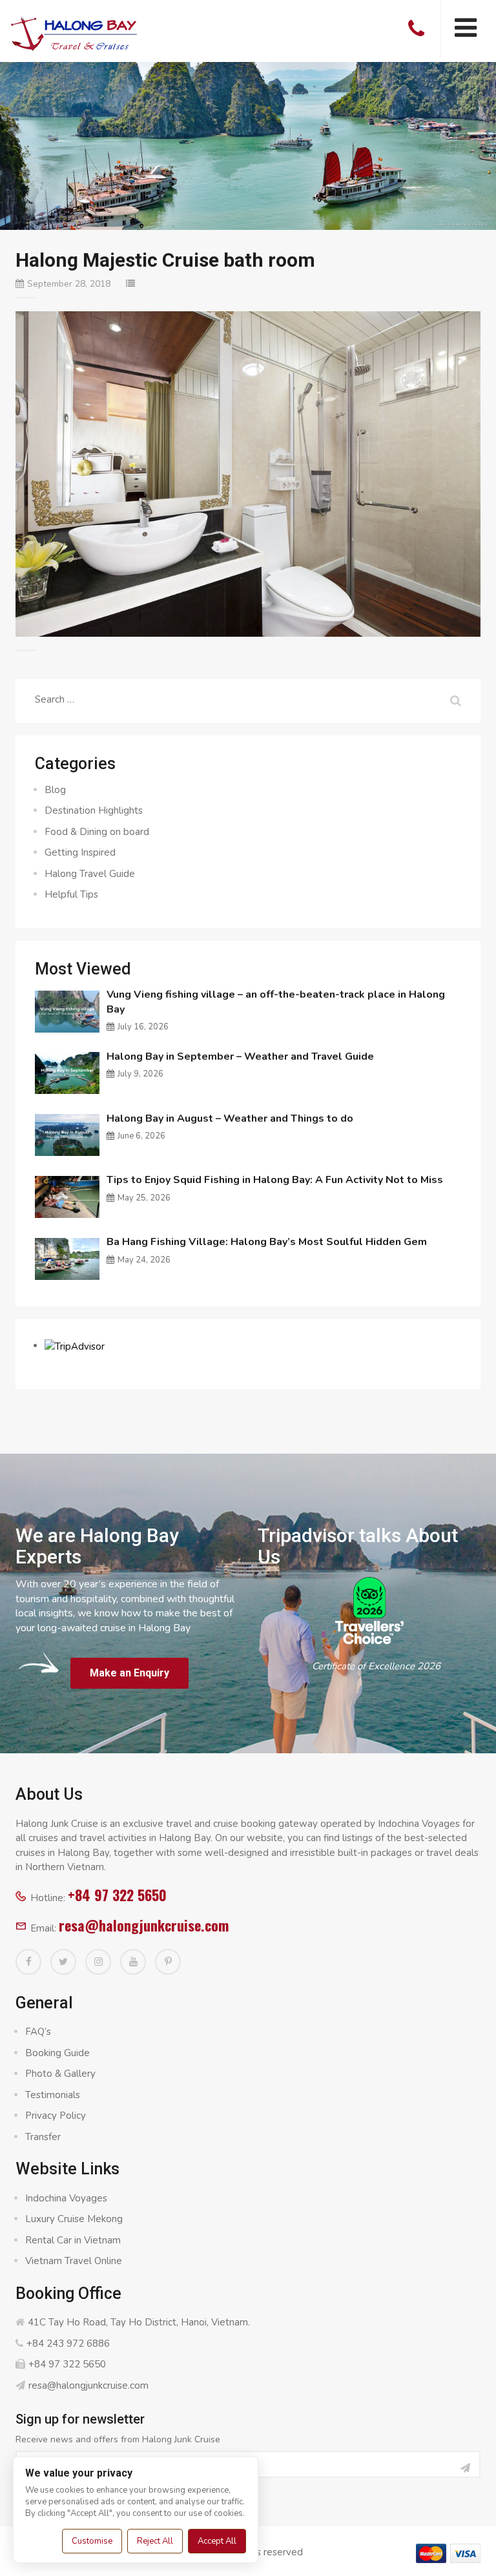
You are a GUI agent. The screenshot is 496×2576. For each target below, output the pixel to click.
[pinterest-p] (168, 1962)
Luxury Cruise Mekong (74, 2219)
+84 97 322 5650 (117, 1895)
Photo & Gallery (60, 2074)
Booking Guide (57, 2053)
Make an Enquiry (129, 1673)
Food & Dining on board (97, 832)
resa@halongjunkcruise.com (144, 1925)
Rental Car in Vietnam (73, 2240)
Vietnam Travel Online (74, 2261)
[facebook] (28, 1962)
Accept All (217, 2541)
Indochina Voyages (66, 2198)
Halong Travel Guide (90, 874)
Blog (55, 790)
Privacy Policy (56, 2116)
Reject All (155, 2541)
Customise (92, 2541)
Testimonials (53, 2095)
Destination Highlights (94, 810)
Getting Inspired (80, 852)
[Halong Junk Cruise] (74, 32)
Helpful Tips (71, 894)
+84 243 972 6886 (68, 2344)
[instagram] (98, 1962)
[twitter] (63, 1962)
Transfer (43, 2137)
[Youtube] (133, 1962)
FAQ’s (38, 2032)
